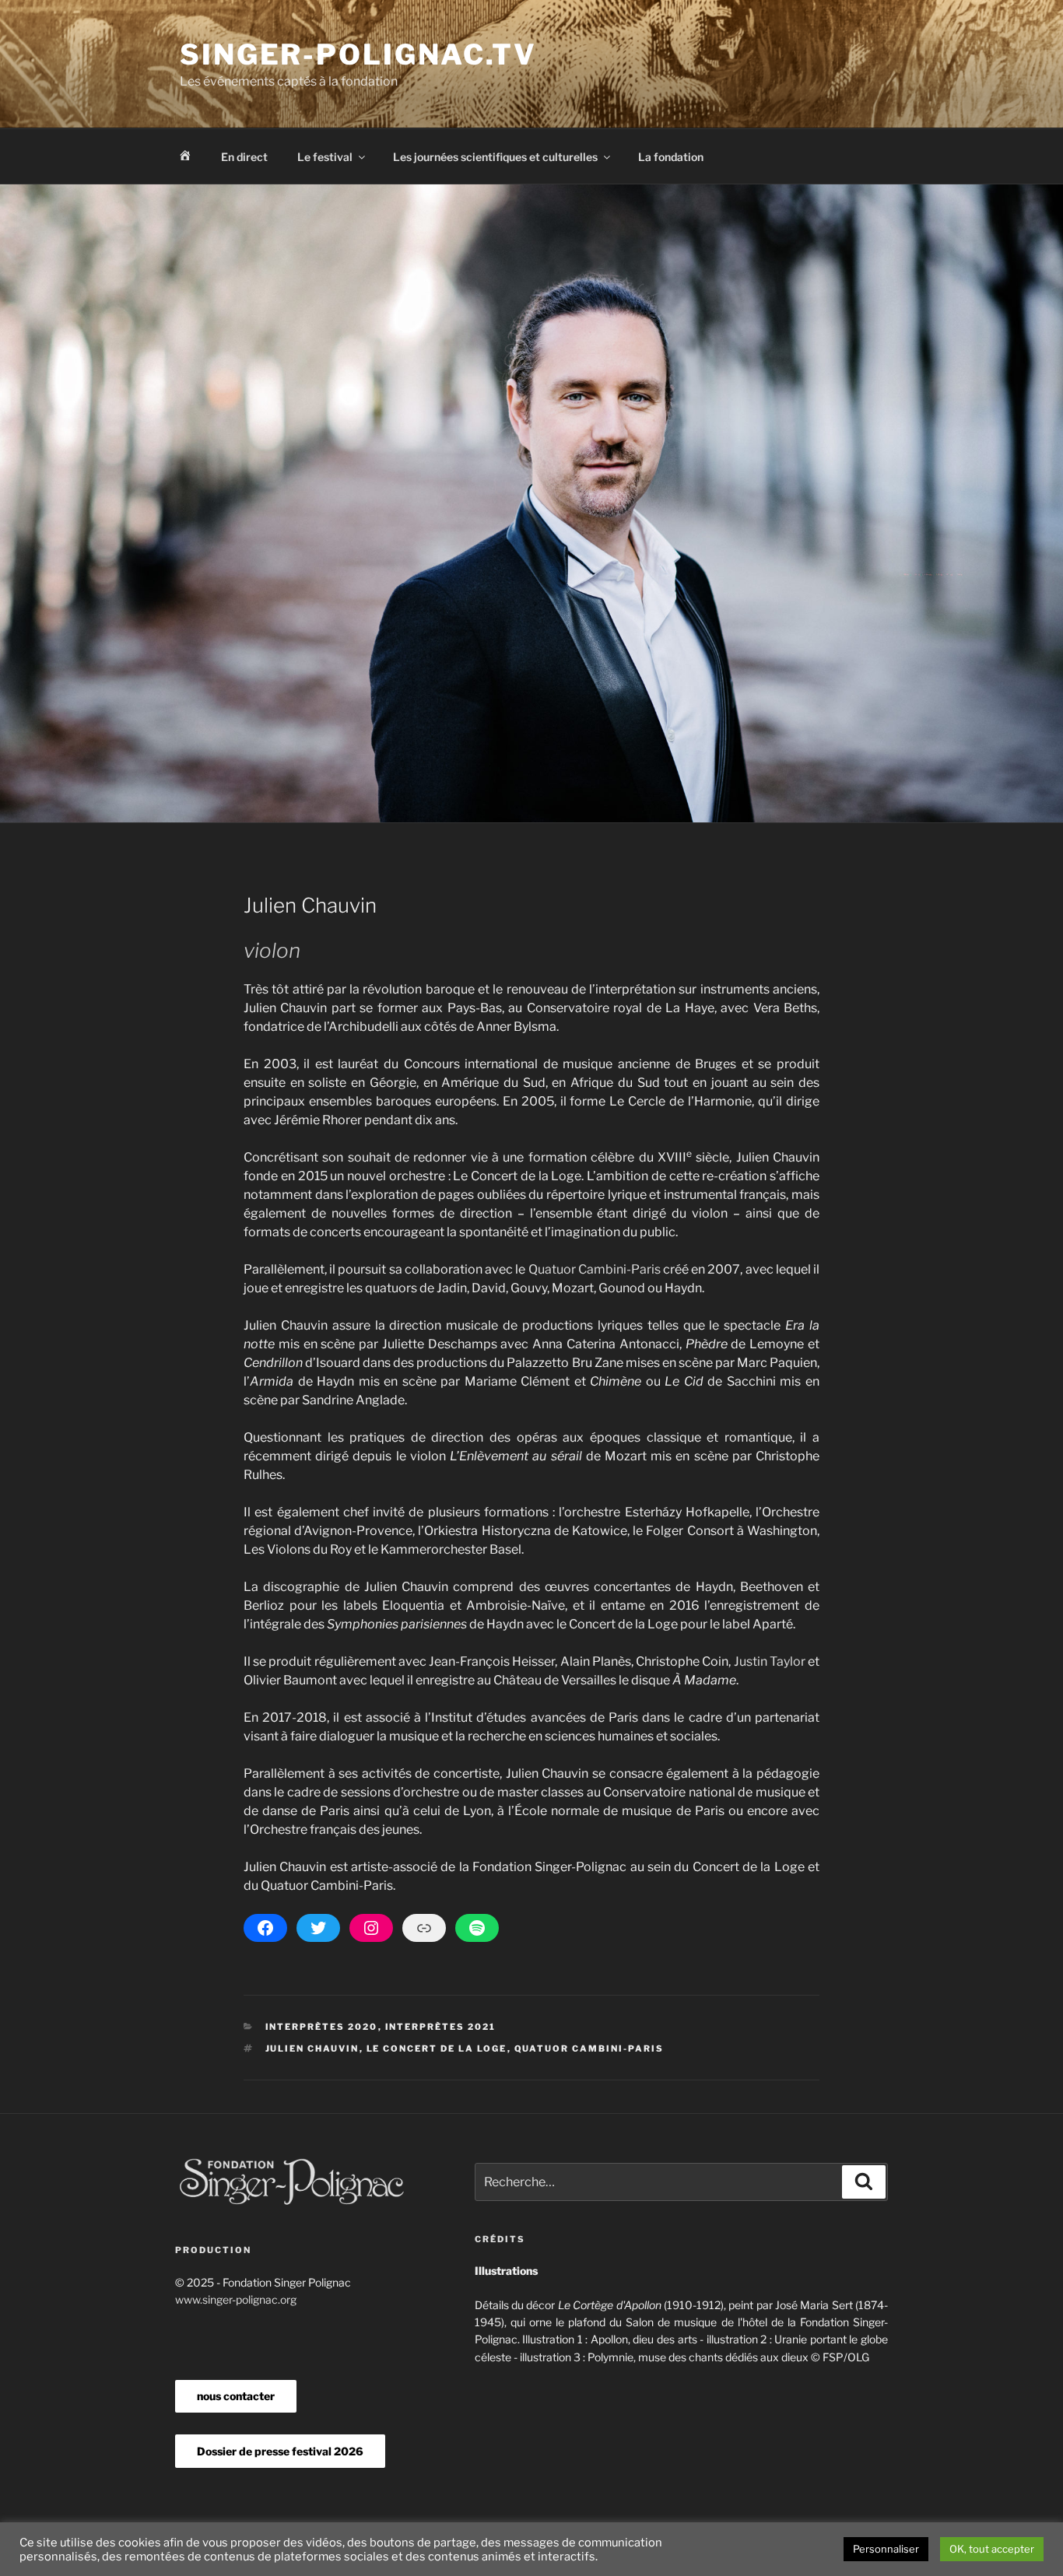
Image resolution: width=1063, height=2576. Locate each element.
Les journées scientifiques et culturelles (495, 157)
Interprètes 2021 (441, 2027)
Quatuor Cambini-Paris (595, 1269)
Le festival (325, 157)
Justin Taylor (770, 1661)
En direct (244, 157)
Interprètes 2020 (322, 2027)
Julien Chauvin (312, 2049)
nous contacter (236, 2396)
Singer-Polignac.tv (358, 54)
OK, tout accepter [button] (992, 2549)
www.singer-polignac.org (236, 2299)
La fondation (671, 157)
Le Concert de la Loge (437, 2049)
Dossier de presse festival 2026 (280, 2451)
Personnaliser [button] (886, 2549)
